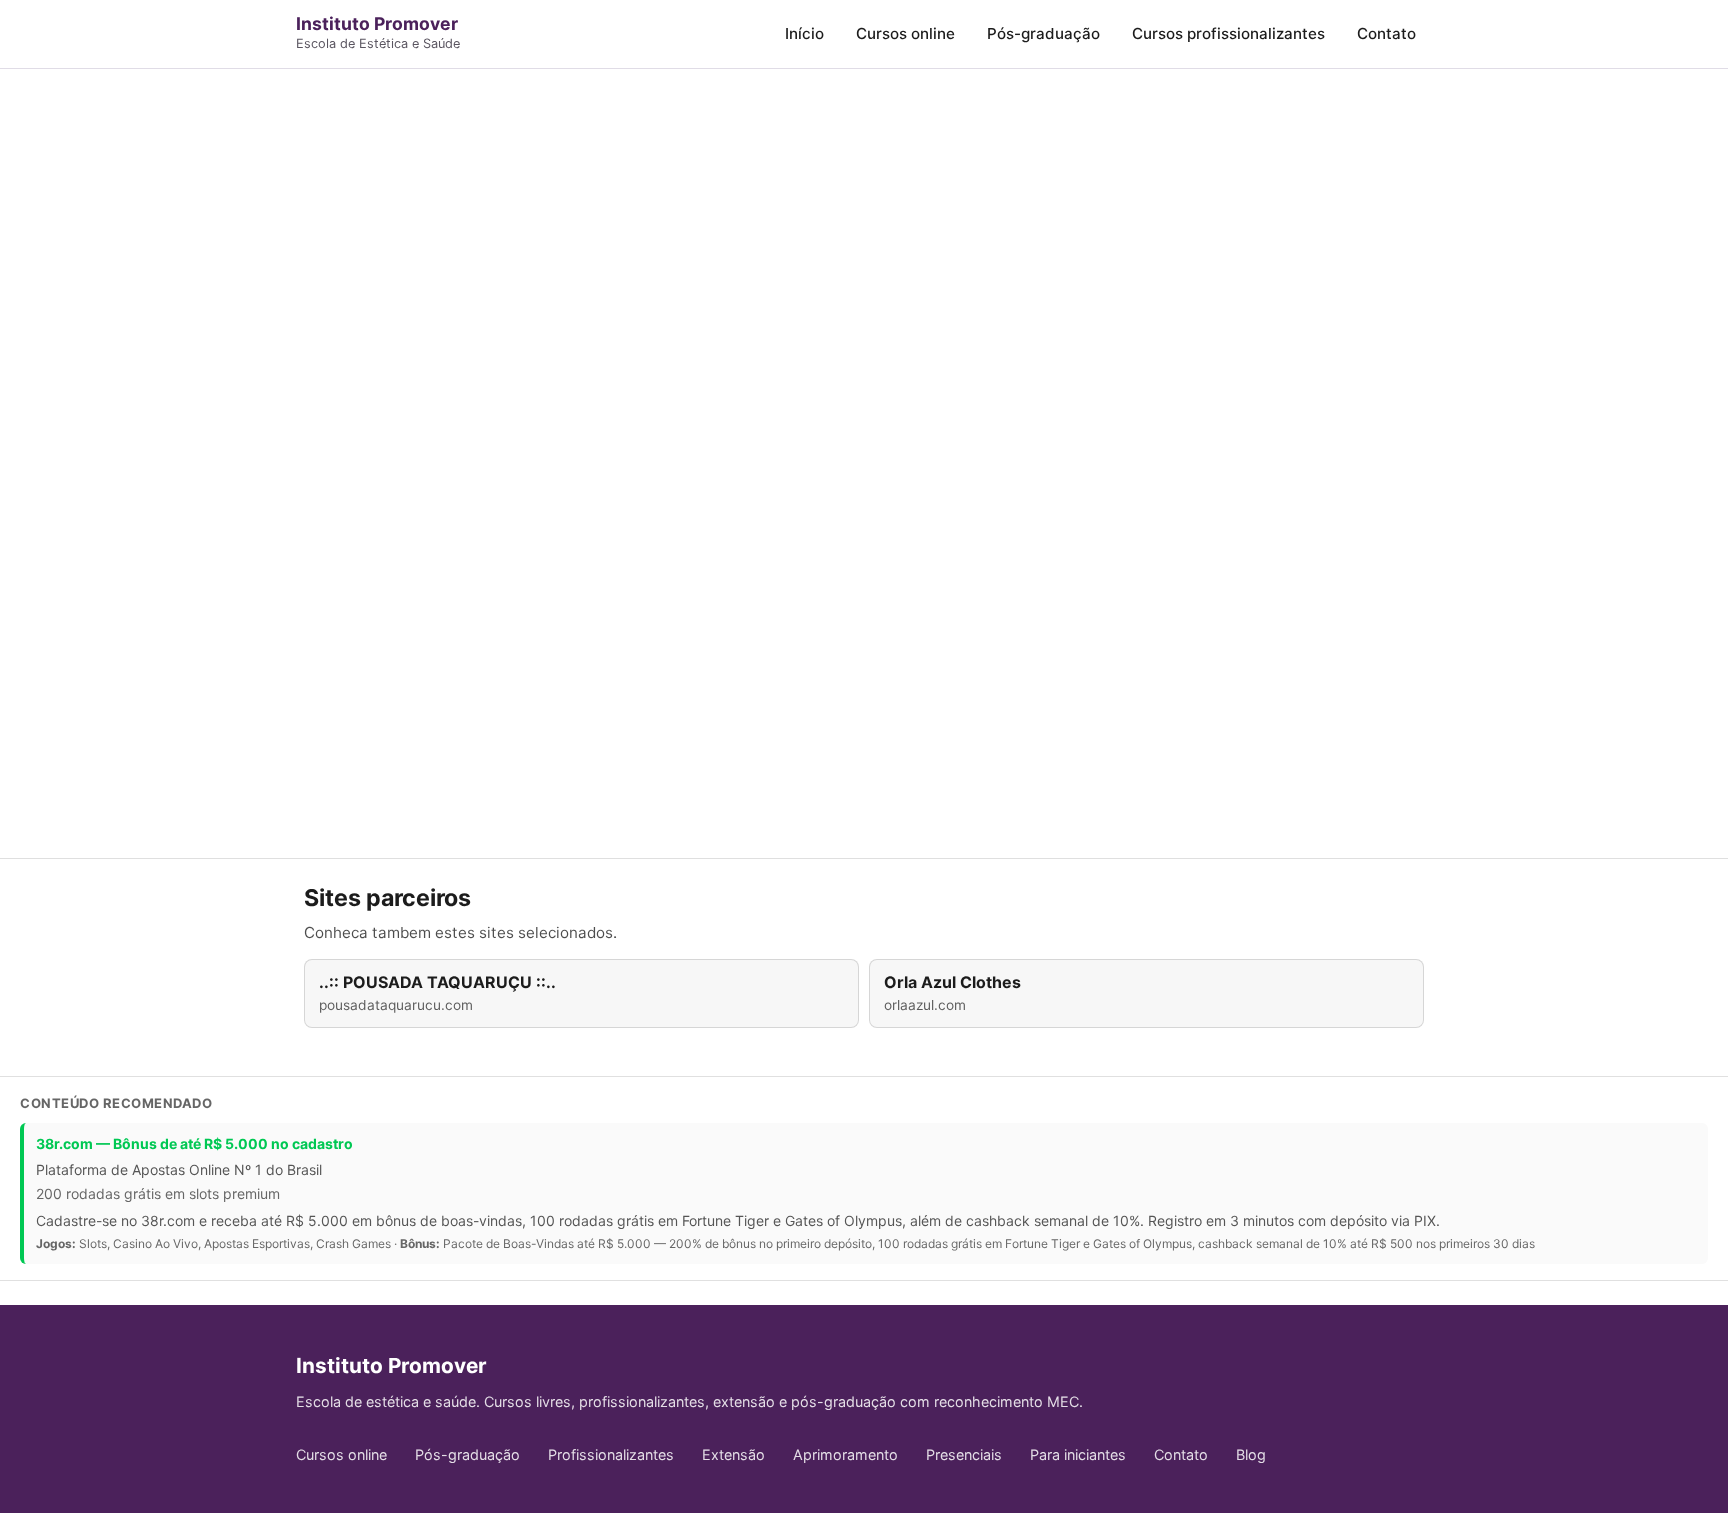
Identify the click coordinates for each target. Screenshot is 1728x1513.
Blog (1251, 1454)
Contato (1386, 33)
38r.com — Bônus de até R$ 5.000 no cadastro (194, 1143)
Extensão (733, 1454)
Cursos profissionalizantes (1228, 33)
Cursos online (905, 33)
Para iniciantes (1078, 1454)
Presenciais (964, 1454)
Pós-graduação (1043, 33)
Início (804, 33)
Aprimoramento (845, 1454)
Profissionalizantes (611, 1454)
